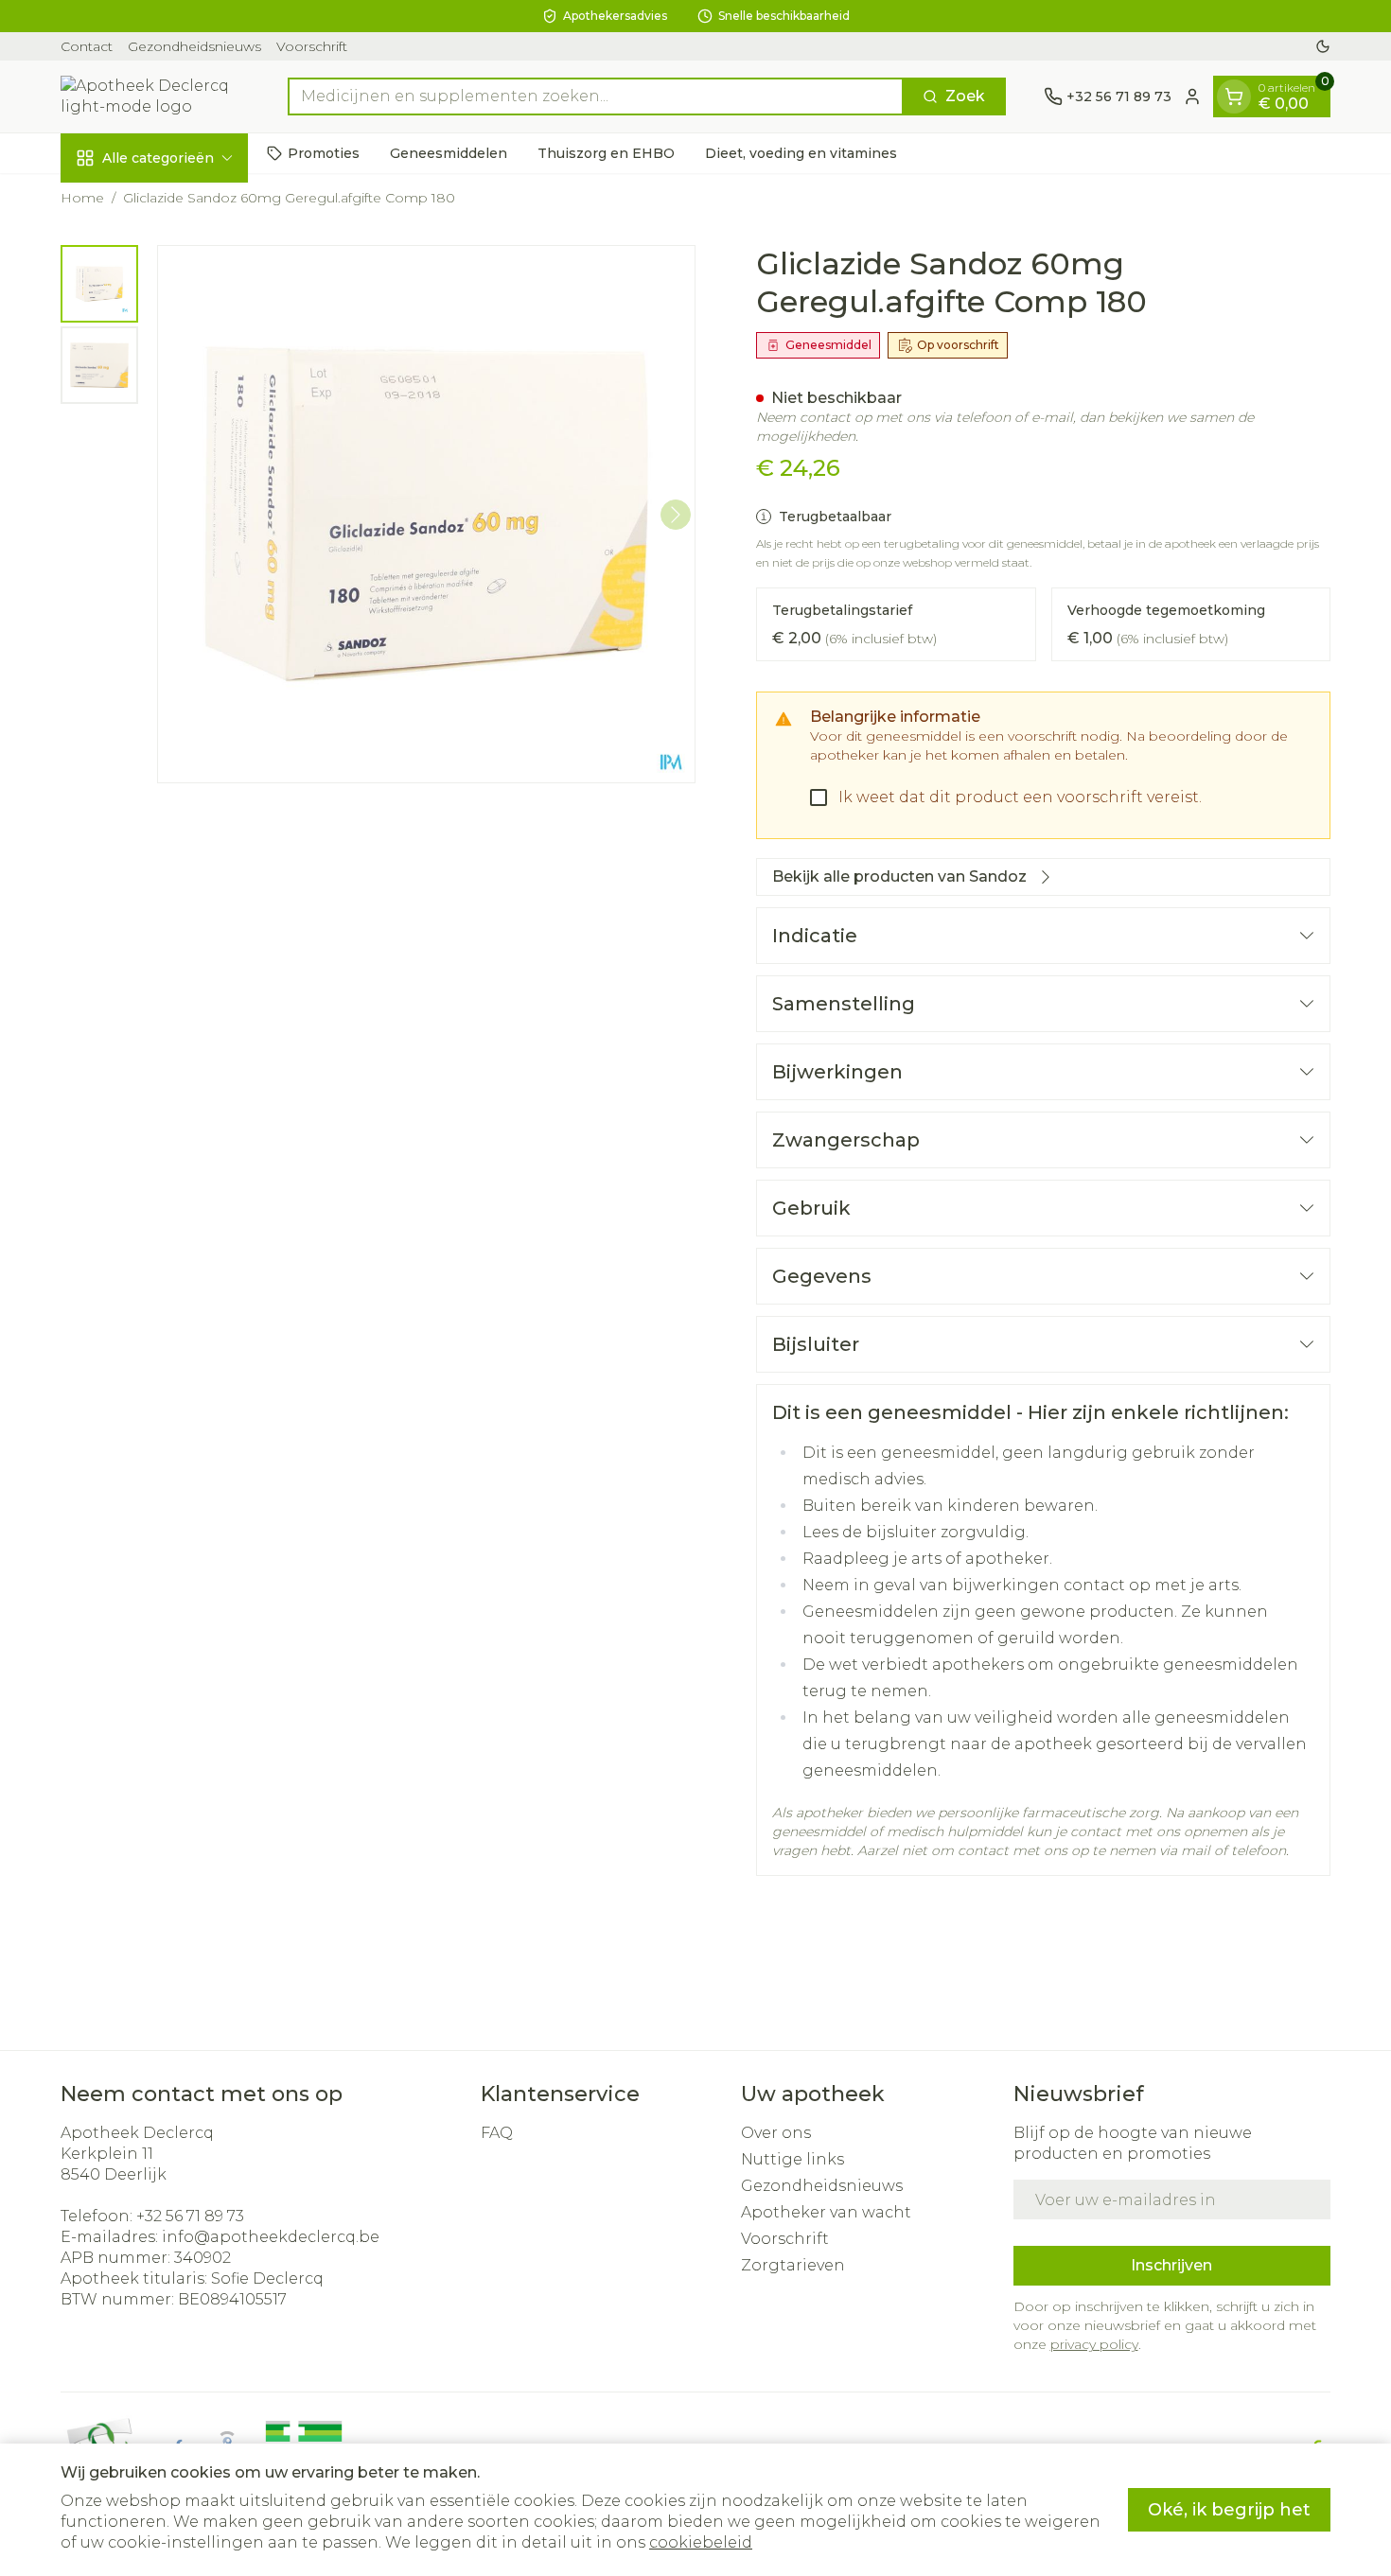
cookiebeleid (701, 2542)
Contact (87, 46)
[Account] (1192, 96)
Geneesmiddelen (449, 152)
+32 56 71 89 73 (190, 2216)
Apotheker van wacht (826, 2212)
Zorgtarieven (793, 2265)
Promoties (324, 152)
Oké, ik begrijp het (1229, 2510)
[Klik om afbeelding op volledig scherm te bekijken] (426, 514)
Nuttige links (792, 2159)
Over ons (776, 2133)
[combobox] (596, 96)
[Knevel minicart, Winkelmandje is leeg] (1234, 96)
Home (82, 198)
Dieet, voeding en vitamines (801, 152)
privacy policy (1094, 2344)
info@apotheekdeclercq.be (271, 2237)
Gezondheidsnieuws (194, 46)
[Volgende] (676, 515)
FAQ (497, 2133)
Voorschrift (312, 46)
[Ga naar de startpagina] (155, 96)
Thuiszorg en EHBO (606, 152)
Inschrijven (1171, 2265)
